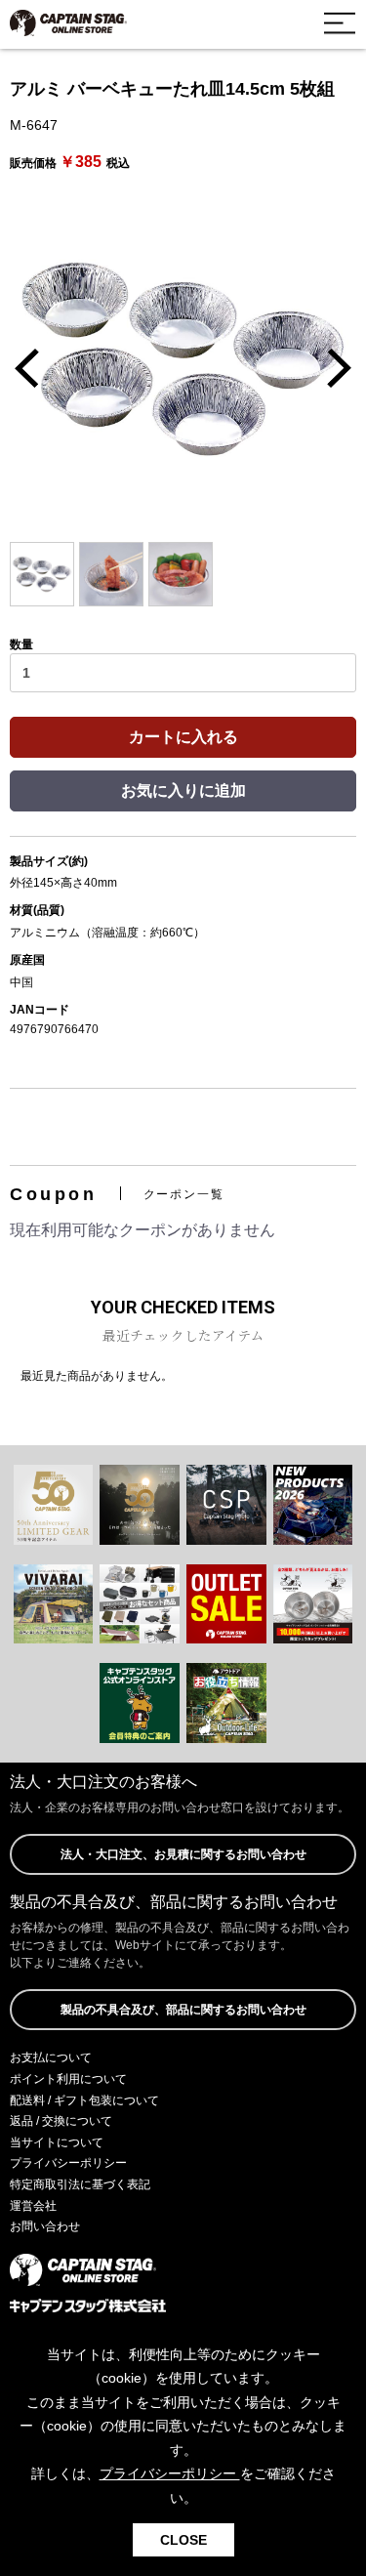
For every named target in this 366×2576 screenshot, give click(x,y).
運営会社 (33, 2206)
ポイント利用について (68, 2079)
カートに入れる (183, 737)
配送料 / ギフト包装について (84, 2100)
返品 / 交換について (61, 2121)
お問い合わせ (45, 2226)
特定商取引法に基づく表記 (80, 2184)
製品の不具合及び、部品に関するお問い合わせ (183, 2010)
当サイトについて (57, 2142)
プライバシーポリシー (68, 2163)
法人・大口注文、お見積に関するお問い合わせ (183, 1854)
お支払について (51, 2057)
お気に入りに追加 (183, 790)
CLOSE (183, 2540)
